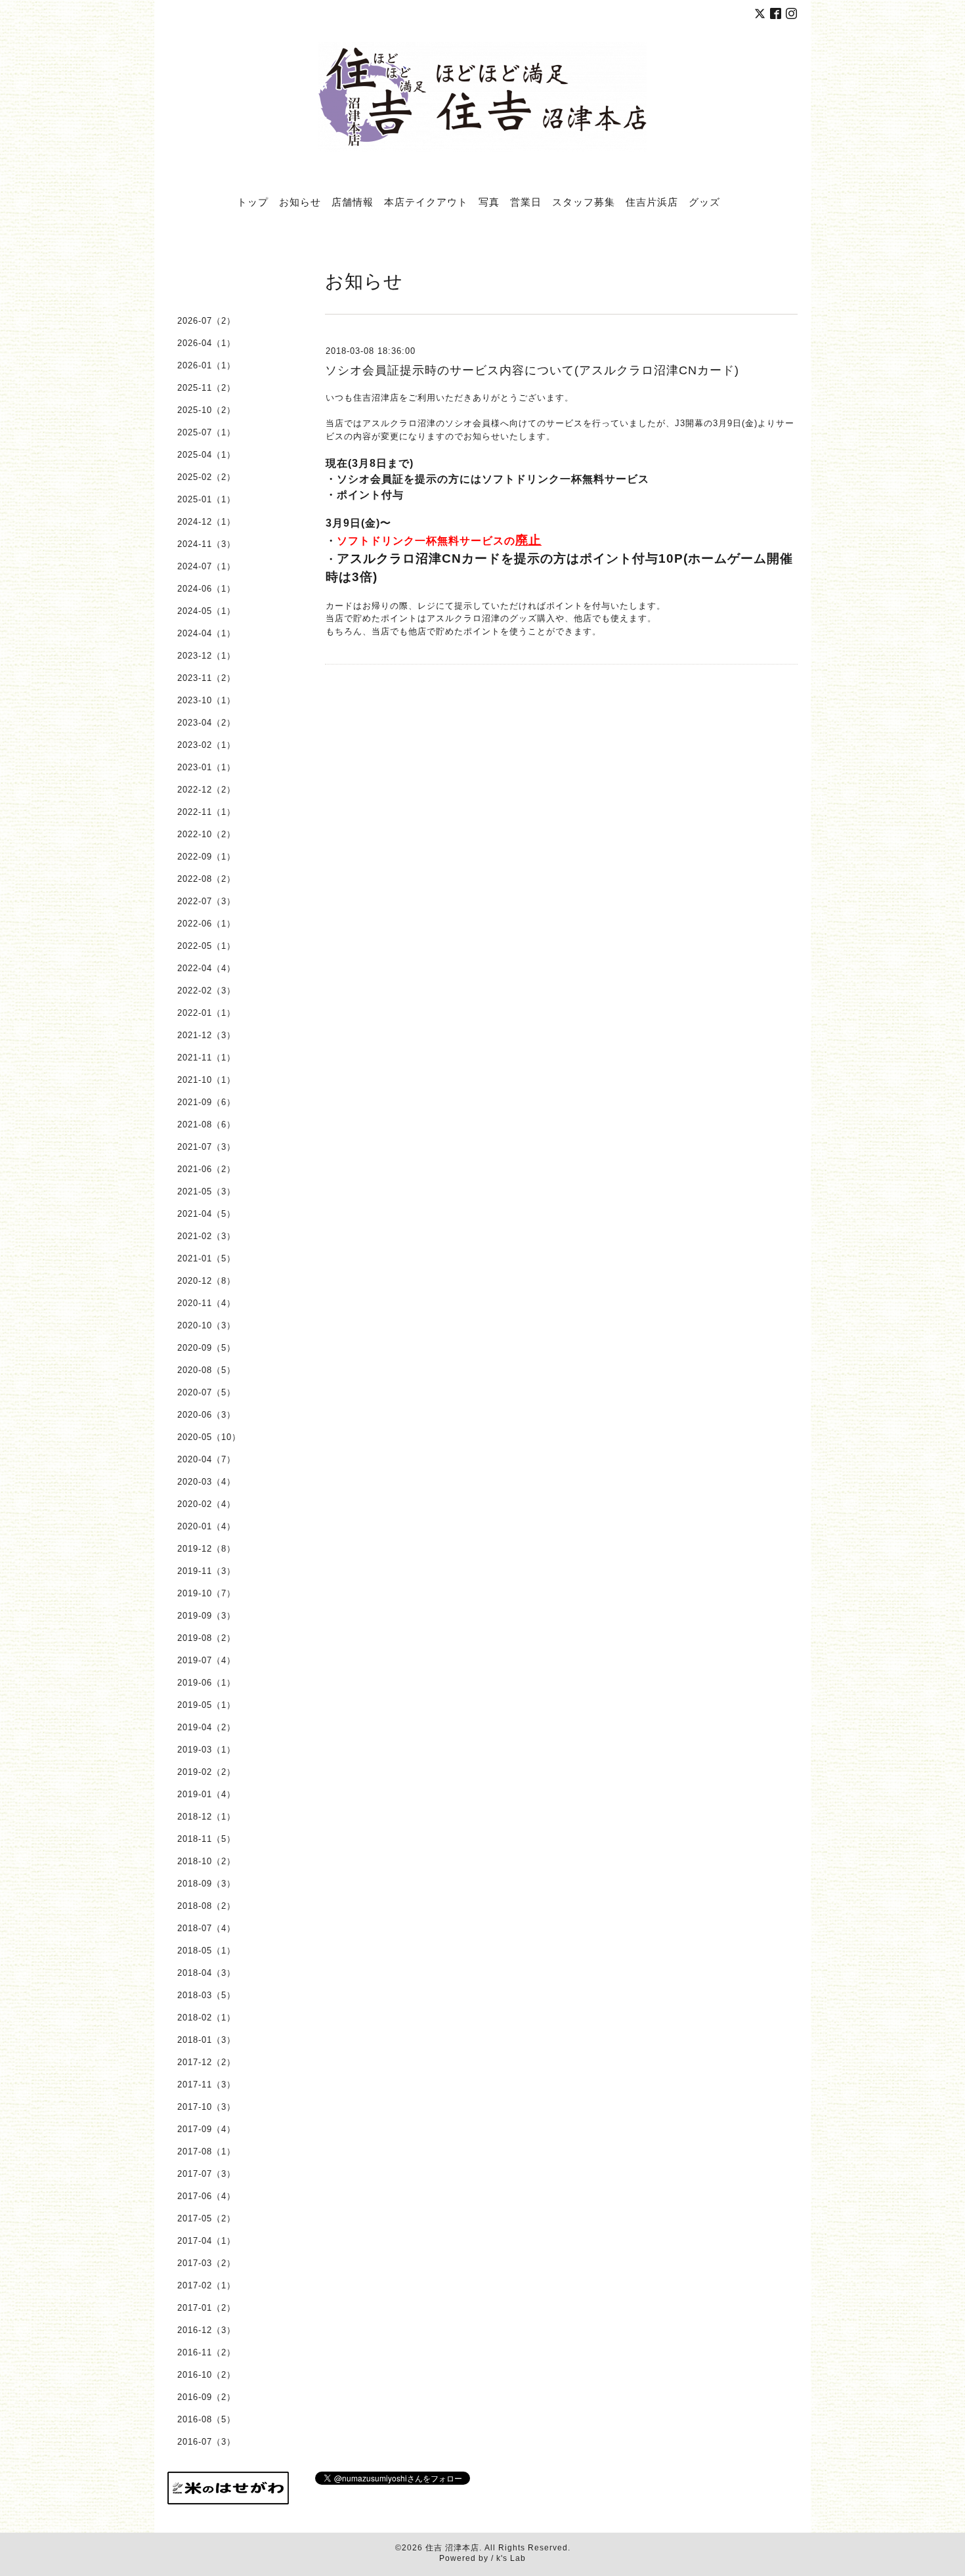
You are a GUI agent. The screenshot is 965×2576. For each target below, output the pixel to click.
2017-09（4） (206, 2129)
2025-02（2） (206, 477)
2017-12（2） (206, 2062)
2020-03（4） (206, 1482)
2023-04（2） (206, 723)
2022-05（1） (206, 946)
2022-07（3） (206, 901)
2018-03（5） (206, 1995)
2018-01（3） (206, 2040)
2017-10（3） (206, 2107)
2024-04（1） (206, 633)
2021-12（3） (206, 1035)
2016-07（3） (206, 2442)
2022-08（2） (206, 879)
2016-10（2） (206, 2375)
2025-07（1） (206, 432)
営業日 (526, 202)
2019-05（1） (206, 1705)
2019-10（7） (206, 1593)
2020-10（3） (206, 1325)
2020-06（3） (206, 1415)
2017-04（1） (206, 2241)
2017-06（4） (206, 2196)
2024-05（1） (206, 611)
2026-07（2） (206, 321)
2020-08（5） (206, 1370)
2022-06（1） (206, 924)
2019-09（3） (206, 1616)
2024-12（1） (206, 522)
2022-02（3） (206, 991)
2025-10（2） (206, 410)
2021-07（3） (206, 1147)
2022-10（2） (206, 834)
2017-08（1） (206, 2151)
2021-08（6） (206, 1124)
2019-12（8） (206, 1549)
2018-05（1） (206, 1951)
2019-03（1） (206, 1750)
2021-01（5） (206, 1258)
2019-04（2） (206, 1727)
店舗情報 (353, 202)
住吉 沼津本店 (452, 2548)
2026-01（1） (206, 365)
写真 (489, 202)
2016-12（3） (206, 2330)
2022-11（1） (206, 812)
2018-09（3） (206, 1884)
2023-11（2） (206, 678)
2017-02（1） (206, 2285)
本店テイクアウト (426, 202)
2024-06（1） (206, 589)
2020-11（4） (206, 1303)
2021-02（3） (206, 1236)
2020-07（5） (206, 1392)
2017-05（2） (206, 2218)
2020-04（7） (206, 1459)
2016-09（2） (206, 2397)
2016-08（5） (206, 2419)
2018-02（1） (206, 2018)
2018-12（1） (206, 1817)
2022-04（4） (206, 968)
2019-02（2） (206, 1772)
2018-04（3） (206, 1973)
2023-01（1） (206, 767)
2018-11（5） (206, 1839)
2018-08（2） (206, 1906)
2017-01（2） (206, 2308)
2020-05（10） (209, 1437)
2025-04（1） (206, 455)
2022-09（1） (206, 857)
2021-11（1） (206, 1058)
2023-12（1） (206, 656)
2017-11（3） (206, 2085)
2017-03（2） (206, 2263)
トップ (253, 202)
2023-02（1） (206, 745)
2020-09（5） (206, 1348)
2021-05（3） (206, 1191)
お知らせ (300, 202)
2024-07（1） (206, 566)
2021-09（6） (206, 1102)
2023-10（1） (206, 700)
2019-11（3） (206, 1571)
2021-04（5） (206, 1214)
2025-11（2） (206, 388)
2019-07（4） (206, 1660)
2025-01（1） (206, 499)
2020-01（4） (206, 1526)
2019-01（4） (206, 1794)
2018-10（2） (206, 1861)
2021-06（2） (206, 1169)
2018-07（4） (206, 1928)
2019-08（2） (206, 1638)
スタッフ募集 (584, 202)
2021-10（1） (206, 1080)
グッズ (704, 202)
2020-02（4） (206, 1504)
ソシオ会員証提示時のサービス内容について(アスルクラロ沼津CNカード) (532, 370)
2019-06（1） (206, 1683)
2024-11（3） (206, 544)
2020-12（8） (206, 1281)
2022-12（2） (206, 790)
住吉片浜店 (652, 202)
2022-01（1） (206, 1013)
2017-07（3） (206, 2174)
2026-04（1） (206, 343)
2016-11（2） (206, 2352)
